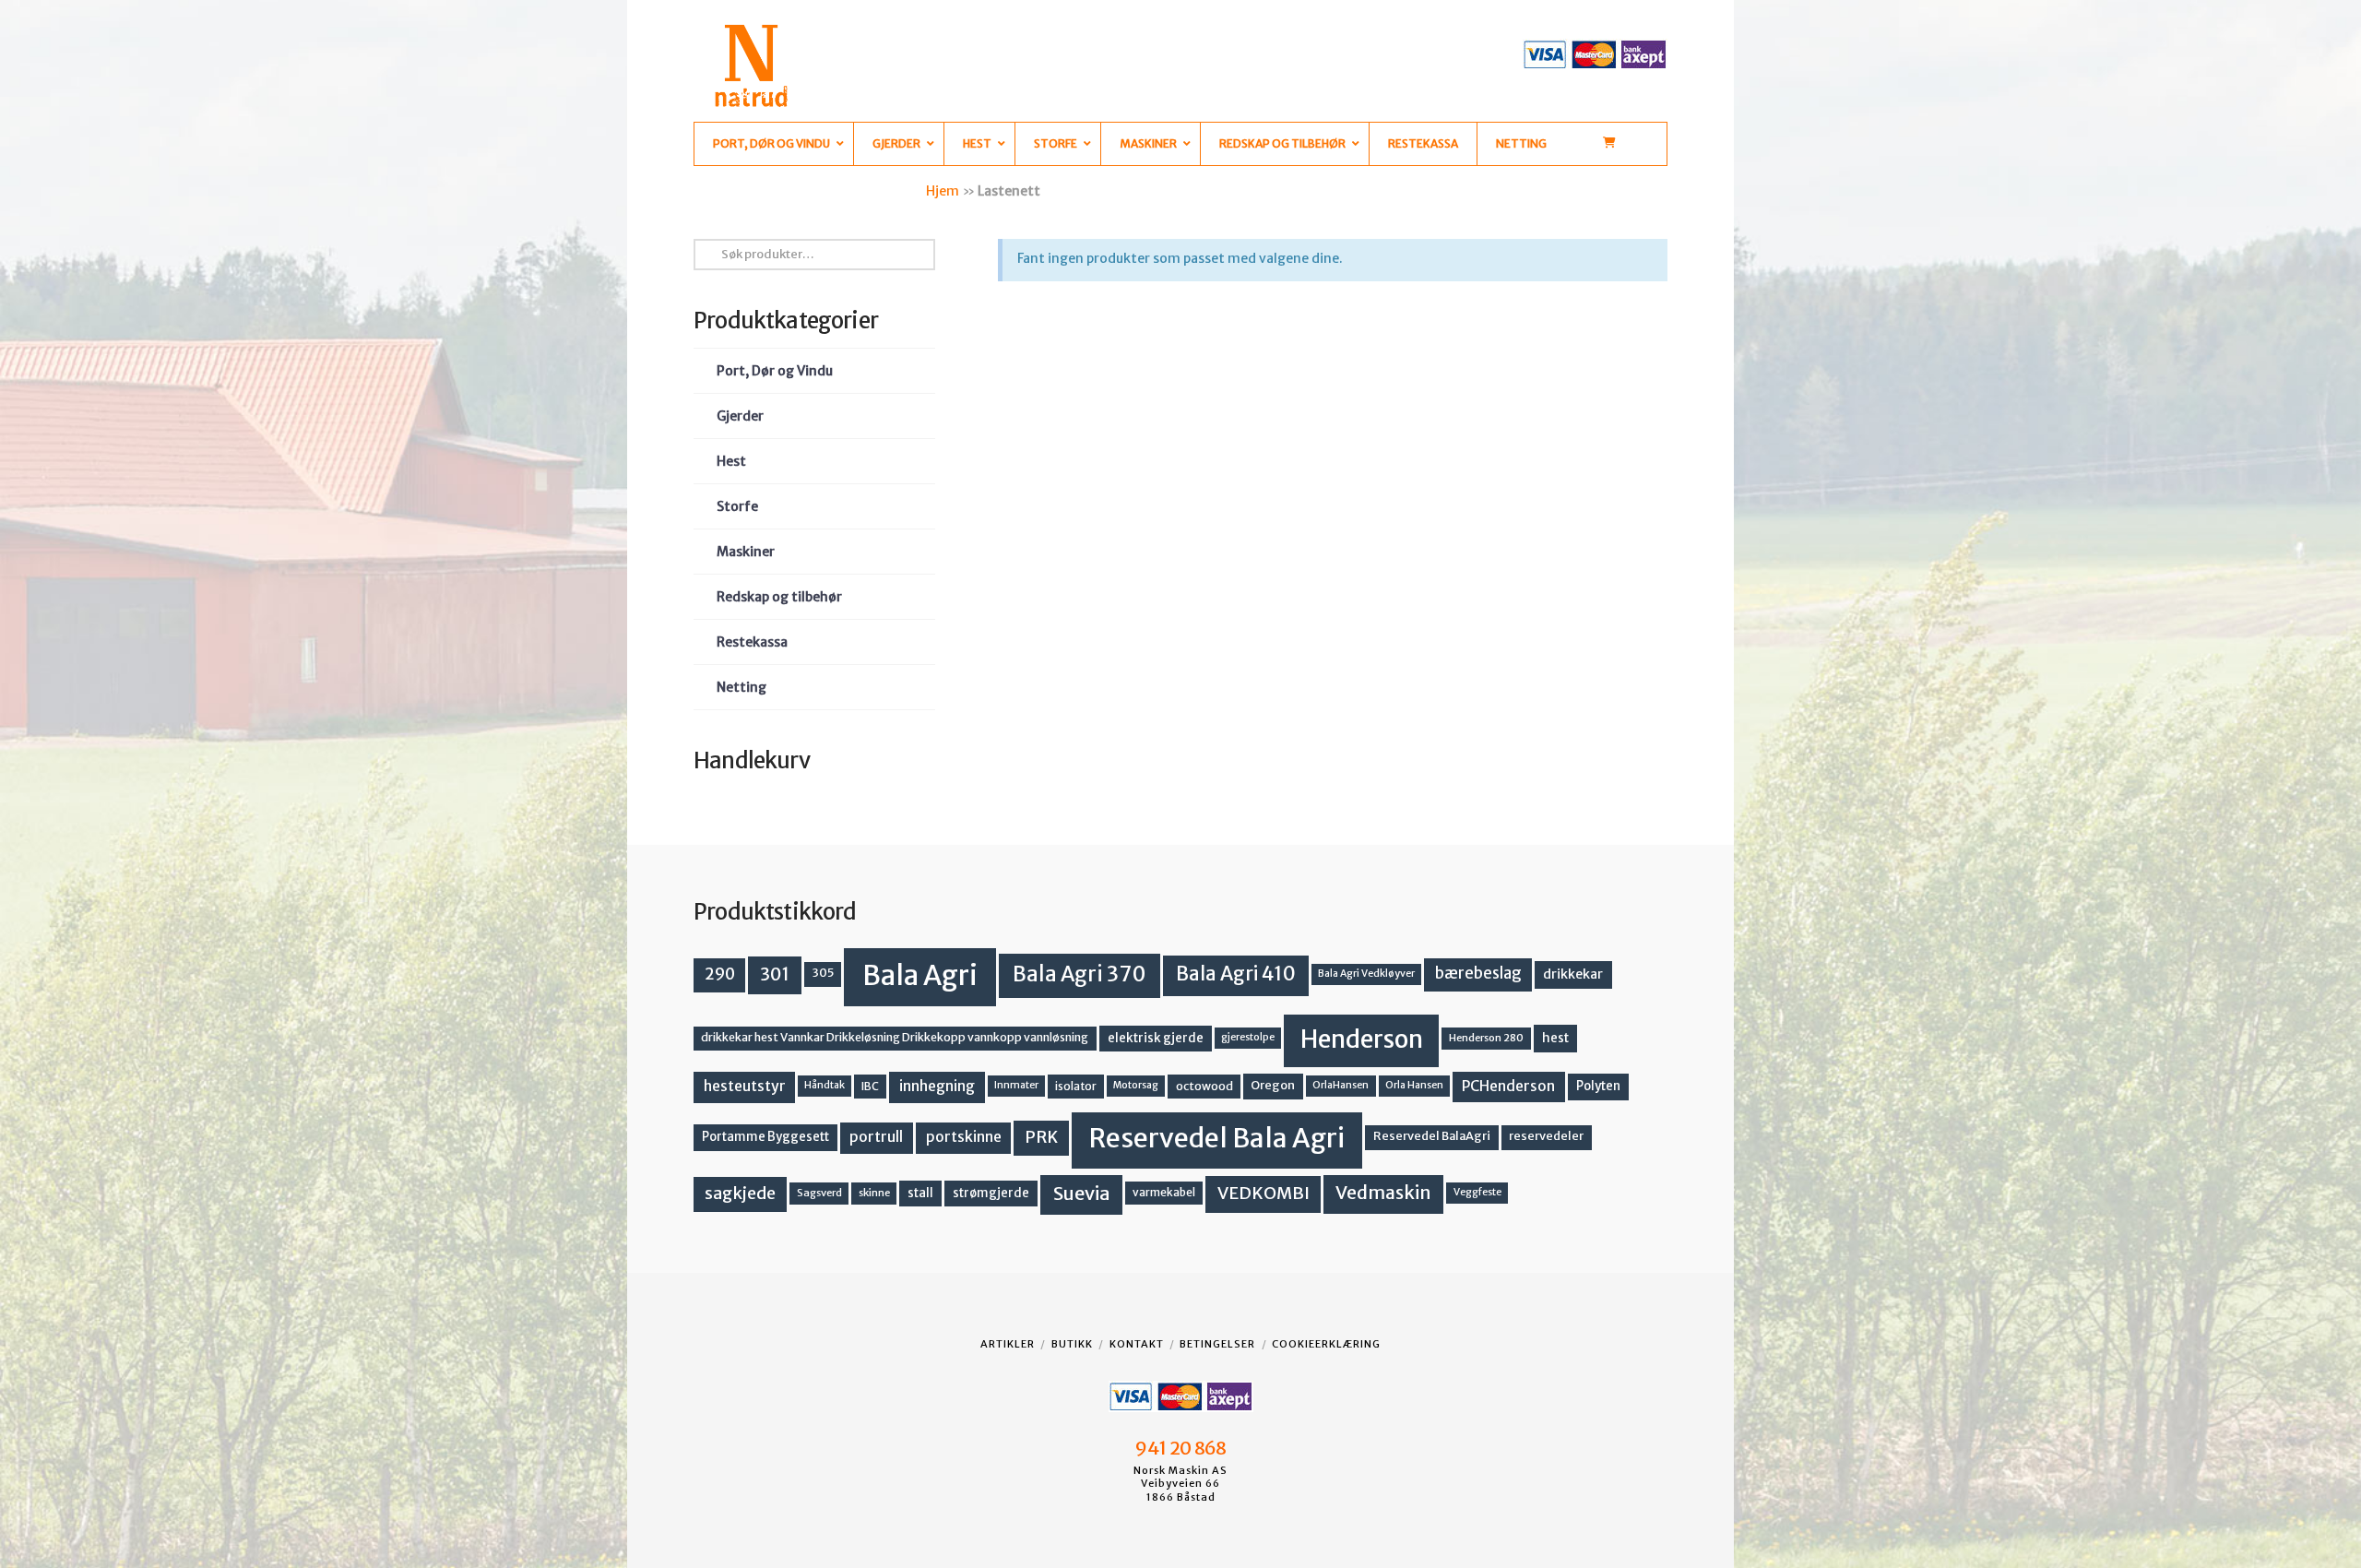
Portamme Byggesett (765, 1137)
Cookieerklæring (1326, 1344)
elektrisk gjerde (1156, 1038)
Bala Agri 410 (1236, 974)
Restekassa (752, 642)
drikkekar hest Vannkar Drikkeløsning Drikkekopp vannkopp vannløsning (895, 1037)
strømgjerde (991, 1193)
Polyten (1598, 1086)
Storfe (737, 506)
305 (823, 973)
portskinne (964, 1137)
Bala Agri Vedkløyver (1366, 974)
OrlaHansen (1341, 1085)
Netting (742, 687)
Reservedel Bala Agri (1217, 1138)
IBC (870, 1086)
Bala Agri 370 (1080, 974)
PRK (1041, 1137)
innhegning (937, 1086)
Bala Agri (920, 975)
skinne (874, 1193)
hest (1555, 1038)
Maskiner (746, 552)
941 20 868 (1180, 1448)
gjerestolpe (1248, 1037)
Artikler (1008, 1344)
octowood (1204, 1086)
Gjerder (740, 416)
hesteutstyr (745, 1086)
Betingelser (1217, 1344)
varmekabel (1164, 1192)
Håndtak (825, 1085)
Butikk (1072, 1344)
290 (720, 974)
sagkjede (740, 1193)
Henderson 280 (1486, 1038)
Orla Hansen (1414, 1085)
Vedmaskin (1383, 1193)
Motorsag (1136, 1085)
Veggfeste (1477, 1192)
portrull (876, 1137)
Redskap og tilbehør (779, 597)
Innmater (1016, 1085)
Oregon (1273, 1085)
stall (920, 1193)
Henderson (1362, 1039)
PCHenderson (1508, 1086)
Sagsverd (819, 1193)
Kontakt (1137, 1344)
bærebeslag (1478, 974)
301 (775, 974)
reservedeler (1546, 1136)
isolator (1076, 1086)
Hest (731, 461)
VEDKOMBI (1264, 1193)
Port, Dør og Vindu (775, 371)
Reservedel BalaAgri (1432, 1136)
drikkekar (1573, 974)
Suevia (1082, 1193)
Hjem (943, 191)
